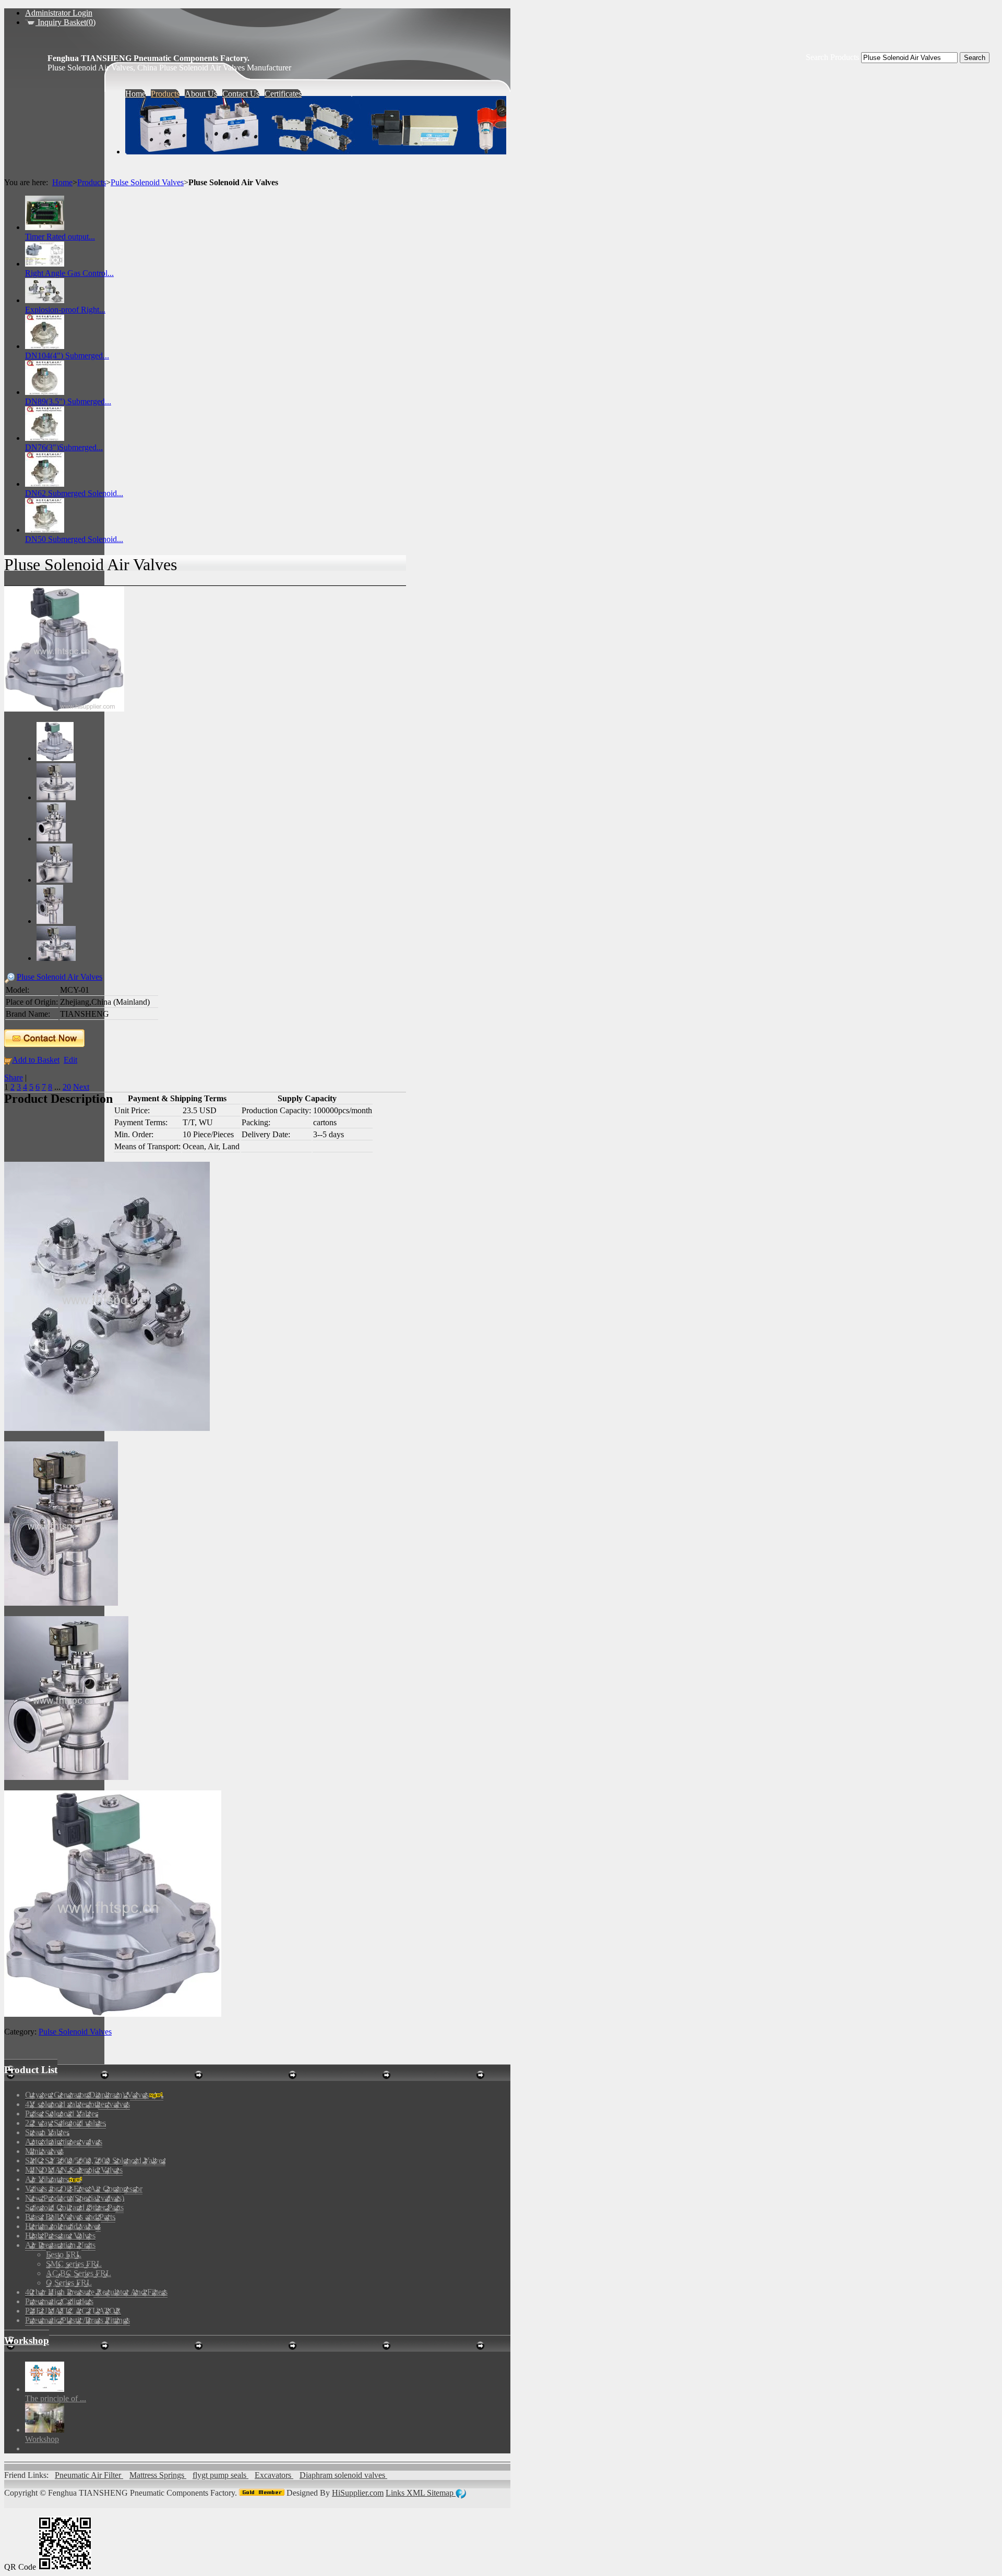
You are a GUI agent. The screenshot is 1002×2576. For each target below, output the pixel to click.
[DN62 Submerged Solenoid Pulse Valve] (45, 484)
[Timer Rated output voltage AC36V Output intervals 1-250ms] (45, 227)
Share (14, 1078)
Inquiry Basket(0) (65, 22)
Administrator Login (59, 13)
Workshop (27, 2340)
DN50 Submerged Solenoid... (74, 539)
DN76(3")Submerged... (64, 447)
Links (396, 2493)
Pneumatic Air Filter (89, 2475)
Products (92, 182)
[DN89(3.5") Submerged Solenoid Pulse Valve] (45, 392)
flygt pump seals (220, 2475)
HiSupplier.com (358, 2493)
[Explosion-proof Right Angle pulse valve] (45, 300)
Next (81, 1087)
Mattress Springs (158, 2475)
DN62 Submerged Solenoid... (74, 493)
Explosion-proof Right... (65, 310)
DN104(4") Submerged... (67, 356)
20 (67, 1087)
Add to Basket (36, 1060)
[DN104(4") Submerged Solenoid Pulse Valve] (45, 346)
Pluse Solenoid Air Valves (59, 977)
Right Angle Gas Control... (69, 273)
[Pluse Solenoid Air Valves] (64, 709)
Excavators (274, 2475)
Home (62, 182)
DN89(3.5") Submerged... (68, 401)
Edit (70, 1060)
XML (417, 2493)
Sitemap (441, 2493)
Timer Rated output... (60, 237)
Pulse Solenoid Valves (147, 182)
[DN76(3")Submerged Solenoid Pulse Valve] (45, 438)
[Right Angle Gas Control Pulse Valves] (45, 264)
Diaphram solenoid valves (343, 2475)
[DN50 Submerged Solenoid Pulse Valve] (45, 530)
